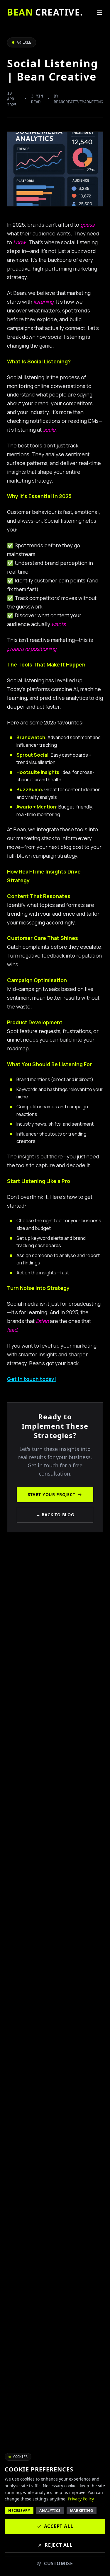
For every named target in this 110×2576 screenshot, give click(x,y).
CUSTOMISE (59, 2563)
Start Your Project (52, 1494)
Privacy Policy (81, 2499)
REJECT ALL (59, 2545)
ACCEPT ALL (59, 2526)
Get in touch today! (32, 1379)
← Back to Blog (55, 1515)
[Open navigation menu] (99, 12)
